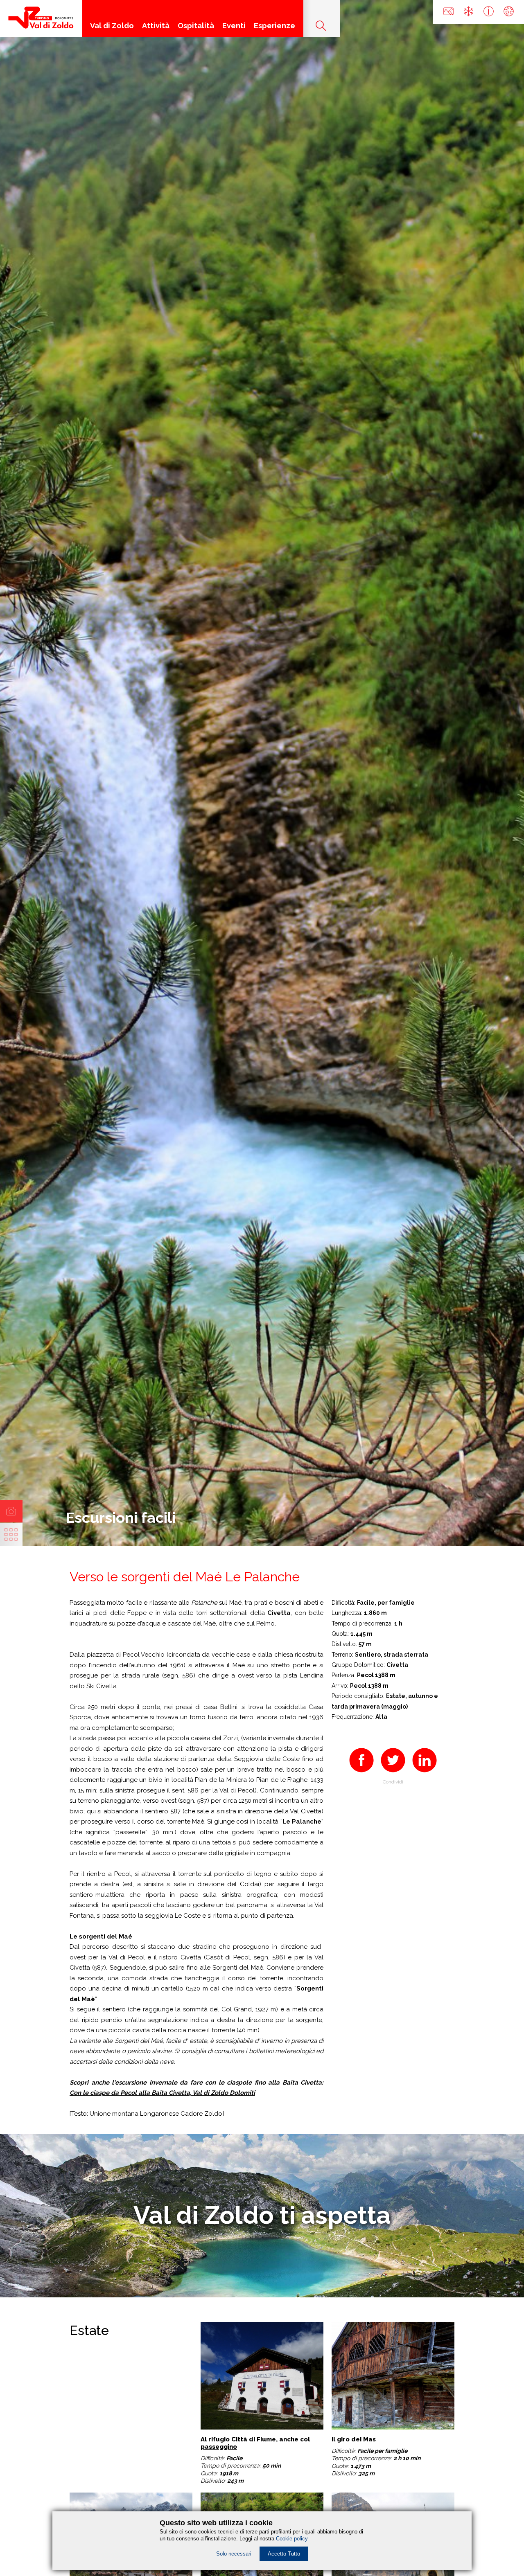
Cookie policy (292, 2539)
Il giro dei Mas (354, 2439)
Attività (156, 26)
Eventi (234, 26)
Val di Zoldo (112, 26)
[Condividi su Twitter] (393, 1773)
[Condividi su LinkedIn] (425, 1773)
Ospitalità (196, 26)
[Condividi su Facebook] (361, 1773)
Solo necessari (234, 2554)
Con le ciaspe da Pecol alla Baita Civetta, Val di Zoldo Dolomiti (162, 2093)
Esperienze (274, 26)
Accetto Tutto (284, 2554)
